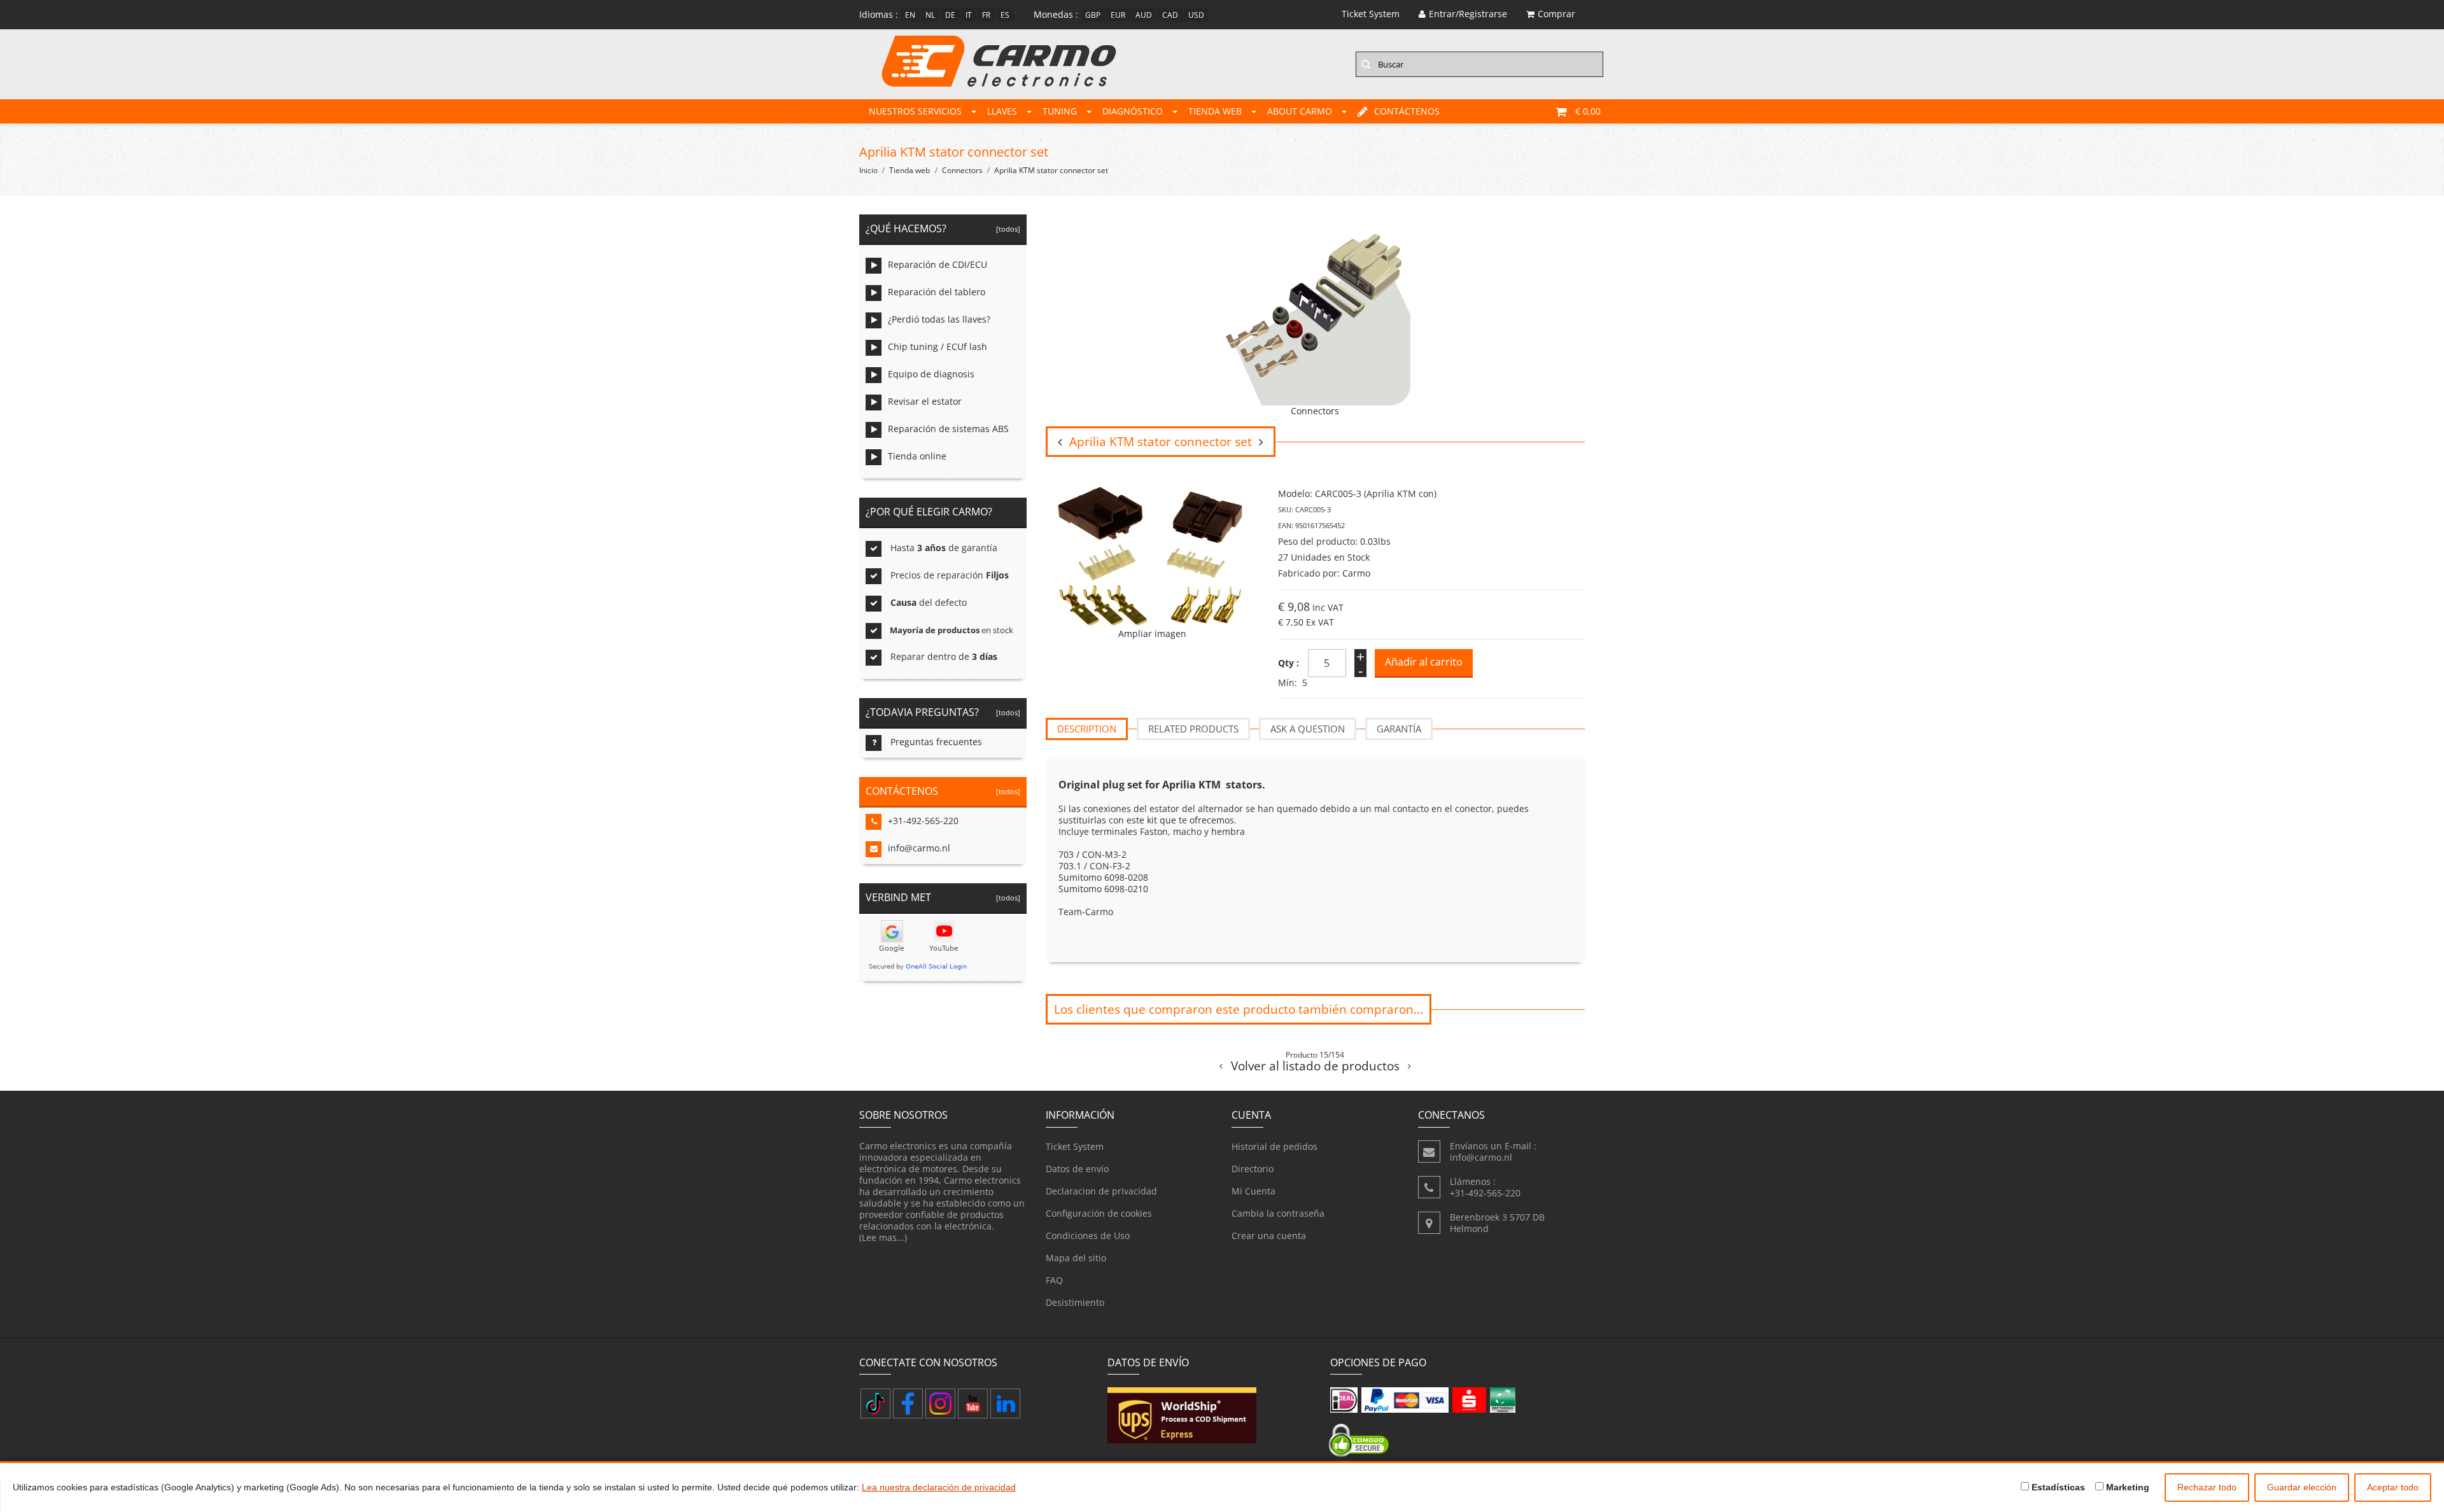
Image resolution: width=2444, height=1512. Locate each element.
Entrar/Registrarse (1468, 14)
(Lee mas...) (883, 1237)
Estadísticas (2057, 1487)
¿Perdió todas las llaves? (939, 319)
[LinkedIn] (1005, 1403)
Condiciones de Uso (1088, 1235)
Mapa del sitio (1076, 1258)
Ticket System (1075, 1146)
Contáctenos (1407, 111)
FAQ (1054, 1280)
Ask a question (1308, 729)
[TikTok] (875, 1403)
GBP (1093, 15)
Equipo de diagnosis (931, 374)
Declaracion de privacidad (1101, 1191)
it (969, 15)
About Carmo (1300, 111)
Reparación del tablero (937, 292)
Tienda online (917, 456)
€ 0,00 (1588, 111)
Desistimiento (1075, 1302)
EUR (1118, 15)
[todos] (1006, 229)
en (910, 15)
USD (1196, 15)
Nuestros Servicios (915, 111)
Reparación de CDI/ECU (938, 264)
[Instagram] (940, 1403)
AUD (1144, 15)
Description (1087, 729)
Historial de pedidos (1275, 1146)
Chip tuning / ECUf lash (938, 346)
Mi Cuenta (1254, 1191)
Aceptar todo (2393, 1487)
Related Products (1193, 729)
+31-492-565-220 (923, 821)
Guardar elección (2302, 1487)
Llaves (1002, 111)
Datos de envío (1077, 1169)
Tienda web (1215, 111)
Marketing (2126, 1487)
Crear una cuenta (1269, 1235)
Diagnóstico (1133, 111)
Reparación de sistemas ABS (948, 429)
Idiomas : (879, 14)
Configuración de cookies (1099, 1213)
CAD (1170, 15)
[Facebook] (908, 1403)
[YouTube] (973, 1403)
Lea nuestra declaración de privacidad (939, 1487)
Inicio (868, 170)
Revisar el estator (925, 401)
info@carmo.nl (919, 848)
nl (930, 15)
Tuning (1060, 111)
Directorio (1253, 1169)
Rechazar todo (2207, 1487)
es (1005, 15)
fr (986, 15)
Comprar (1556, 14)
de (950, 15)
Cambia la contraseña (1278, 1213)
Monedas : (1056, 14)
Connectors (962, 170)
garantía (1399, 729)
